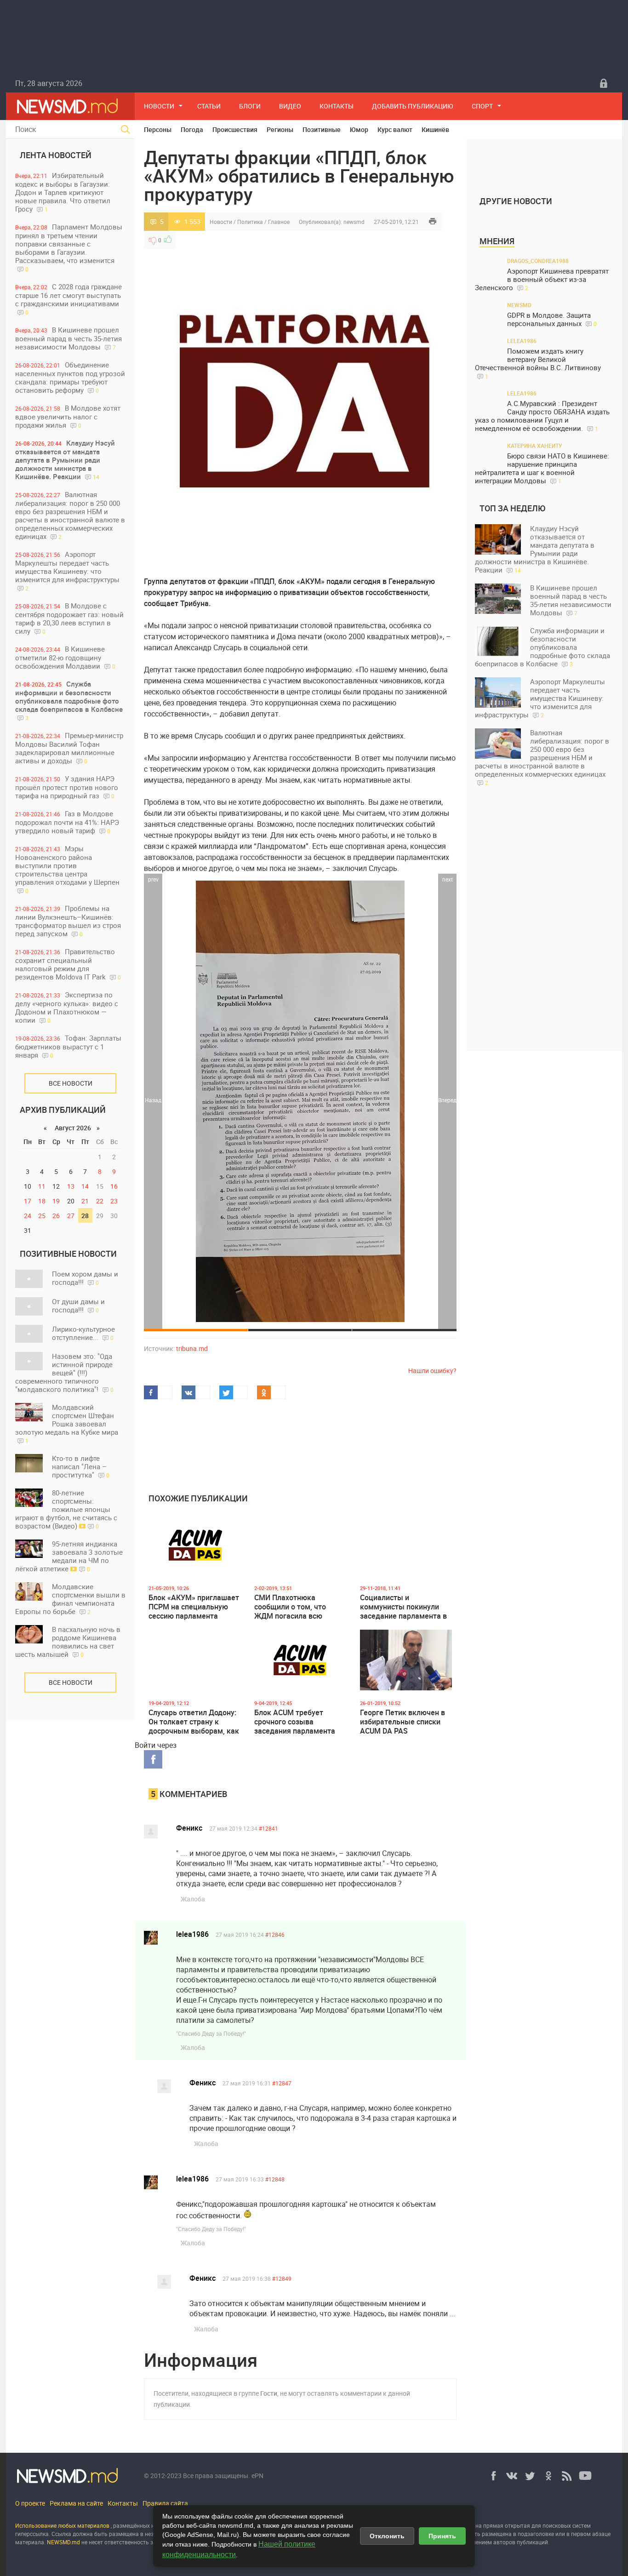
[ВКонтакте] (512, 2476)
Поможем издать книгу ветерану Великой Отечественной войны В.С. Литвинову (538, 363)
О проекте (30, 2503)
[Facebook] (493, 2476)
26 (56, 1216)
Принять (442, 2536)
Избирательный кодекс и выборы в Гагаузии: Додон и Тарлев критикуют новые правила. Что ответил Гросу (63, 192)
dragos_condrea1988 (538, 261)
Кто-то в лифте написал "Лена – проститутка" (81, 1466)
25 (42, 1216)
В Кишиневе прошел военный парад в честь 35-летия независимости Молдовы (69, 338)
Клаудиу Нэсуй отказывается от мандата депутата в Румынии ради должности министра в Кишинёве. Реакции (65, 460)
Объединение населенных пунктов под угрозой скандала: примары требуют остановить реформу (70, 377)
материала (30, 2542)
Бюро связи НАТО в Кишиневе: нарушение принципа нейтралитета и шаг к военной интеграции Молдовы (542, 468)
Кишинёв (435, 129)
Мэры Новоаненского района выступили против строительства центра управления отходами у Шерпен (67, 869)
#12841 (268, 1828)
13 (71, 1186)
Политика (250, 222)
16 (114, 1186)
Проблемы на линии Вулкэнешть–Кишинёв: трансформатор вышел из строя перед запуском (68, 921)
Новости (159, 106)
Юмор (359, 129)
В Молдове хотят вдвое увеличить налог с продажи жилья (68, 416)
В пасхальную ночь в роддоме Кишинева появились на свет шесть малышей (68, 1642)
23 (114, 1201)
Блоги (250, 106)
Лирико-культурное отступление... (83, 1333)
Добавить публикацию (413, 106)
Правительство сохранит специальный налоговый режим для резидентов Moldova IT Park (68, 964)
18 (42, 1201)
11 (42, 1186)
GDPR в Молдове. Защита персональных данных (552, 319)
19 (56, 1201)
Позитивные (322, 129)
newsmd (354, 222)
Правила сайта (165, 2503)
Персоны (158, 129)
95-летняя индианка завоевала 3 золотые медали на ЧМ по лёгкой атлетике (69, 1556)
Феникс (189, 1828)
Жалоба (193, 1899)
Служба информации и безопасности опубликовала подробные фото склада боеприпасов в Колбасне (69, 700)
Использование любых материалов (62, 2525)
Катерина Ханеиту (535, 446)
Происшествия (235, 129)
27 (71, 1216)
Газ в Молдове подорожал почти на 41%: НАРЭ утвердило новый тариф (67, 822)
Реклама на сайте (76, 2503)
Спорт (482, 106)
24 (28, 1216)
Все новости (71, 1083)
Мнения (497, 241)
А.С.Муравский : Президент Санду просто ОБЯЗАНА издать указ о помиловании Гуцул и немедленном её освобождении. (542, 416)
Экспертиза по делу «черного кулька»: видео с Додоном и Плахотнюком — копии (67, 1007)
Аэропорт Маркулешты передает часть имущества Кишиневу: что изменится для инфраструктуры (67, 571)
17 (28, 1201)
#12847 (282, 2083)
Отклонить (387, 2536)
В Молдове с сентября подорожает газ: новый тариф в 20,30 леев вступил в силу (69, 618)
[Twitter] (530, 2476)
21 (85, 1201)
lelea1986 (192, 1934)
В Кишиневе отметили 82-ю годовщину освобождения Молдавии (65, 657)
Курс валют (395, 129)
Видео (290, 106)
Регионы (280, 129)
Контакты (337, 106)
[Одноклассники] (548, 2476)
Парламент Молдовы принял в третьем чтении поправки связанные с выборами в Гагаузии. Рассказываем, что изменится (69, 247)
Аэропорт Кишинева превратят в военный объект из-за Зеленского (542, 279)
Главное (279, 222)
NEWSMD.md (64, 2542)
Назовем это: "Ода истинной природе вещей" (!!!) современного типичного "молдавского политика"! (64, 1373)
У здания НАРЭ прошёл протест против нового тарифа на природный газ (67, 787)
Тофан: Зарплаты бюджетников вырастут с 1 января (68, 1046)
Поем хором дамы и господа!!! (85, 1278)
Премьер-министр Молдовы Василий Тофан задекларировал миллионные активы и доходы (69, 748)
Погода (192, 129)
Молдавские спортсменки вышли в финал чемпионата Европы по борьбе (70, 1599)
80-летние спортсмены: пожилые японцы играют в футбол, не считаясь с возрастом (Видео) (66, 1509)
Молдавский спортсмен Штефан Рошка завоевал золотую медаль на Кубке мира (67, 1423)
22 (100, 1201)
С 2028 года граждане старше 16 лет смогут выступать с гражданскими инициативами (69, 299)
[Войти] (604, 83)
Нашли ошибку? (432, 1371)
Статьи (209, 106)
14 (85, 1186)
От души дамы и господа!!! (78, 1305)
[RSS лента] (567, 2476)
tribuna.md (192, 1348)
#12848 (275, 2179)
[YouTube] (585, 2476)
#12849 (282, 2278)
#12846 (275, 1935)
